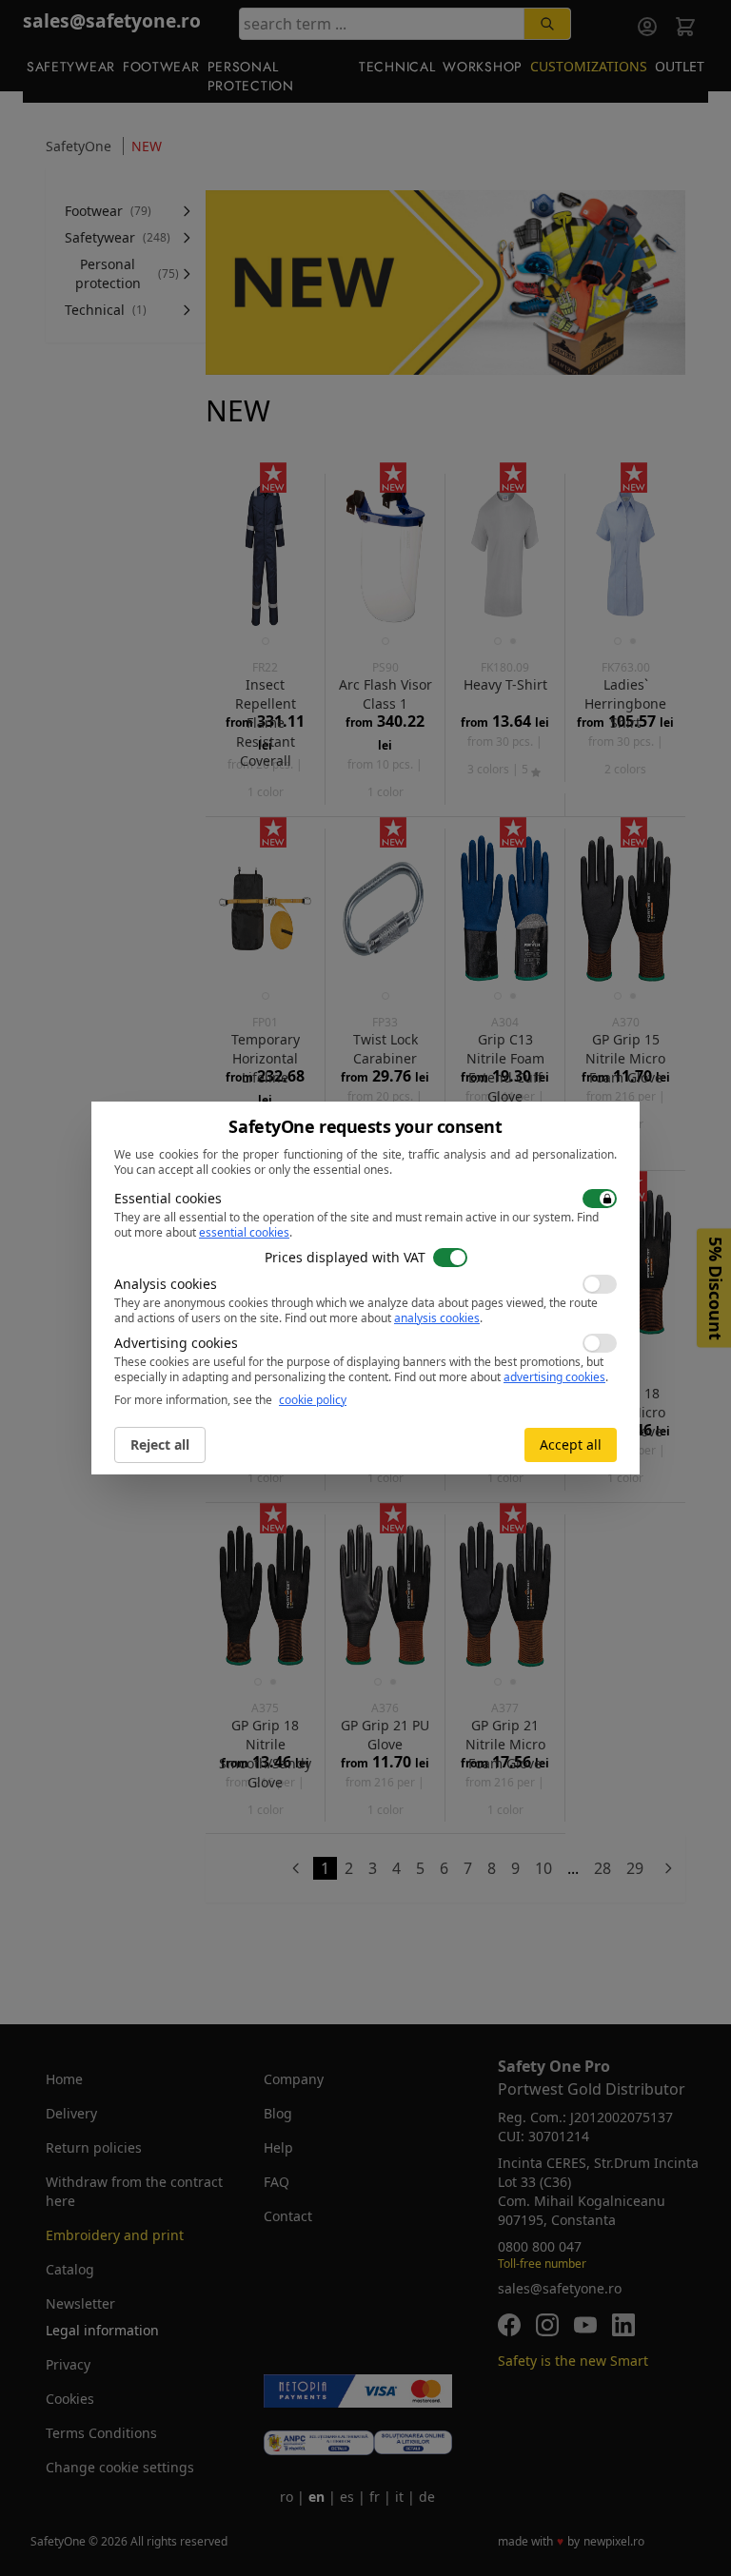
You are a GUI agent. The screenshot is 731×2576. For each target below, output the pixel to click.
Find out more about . (384, 1318)
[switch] (600, 1199)
